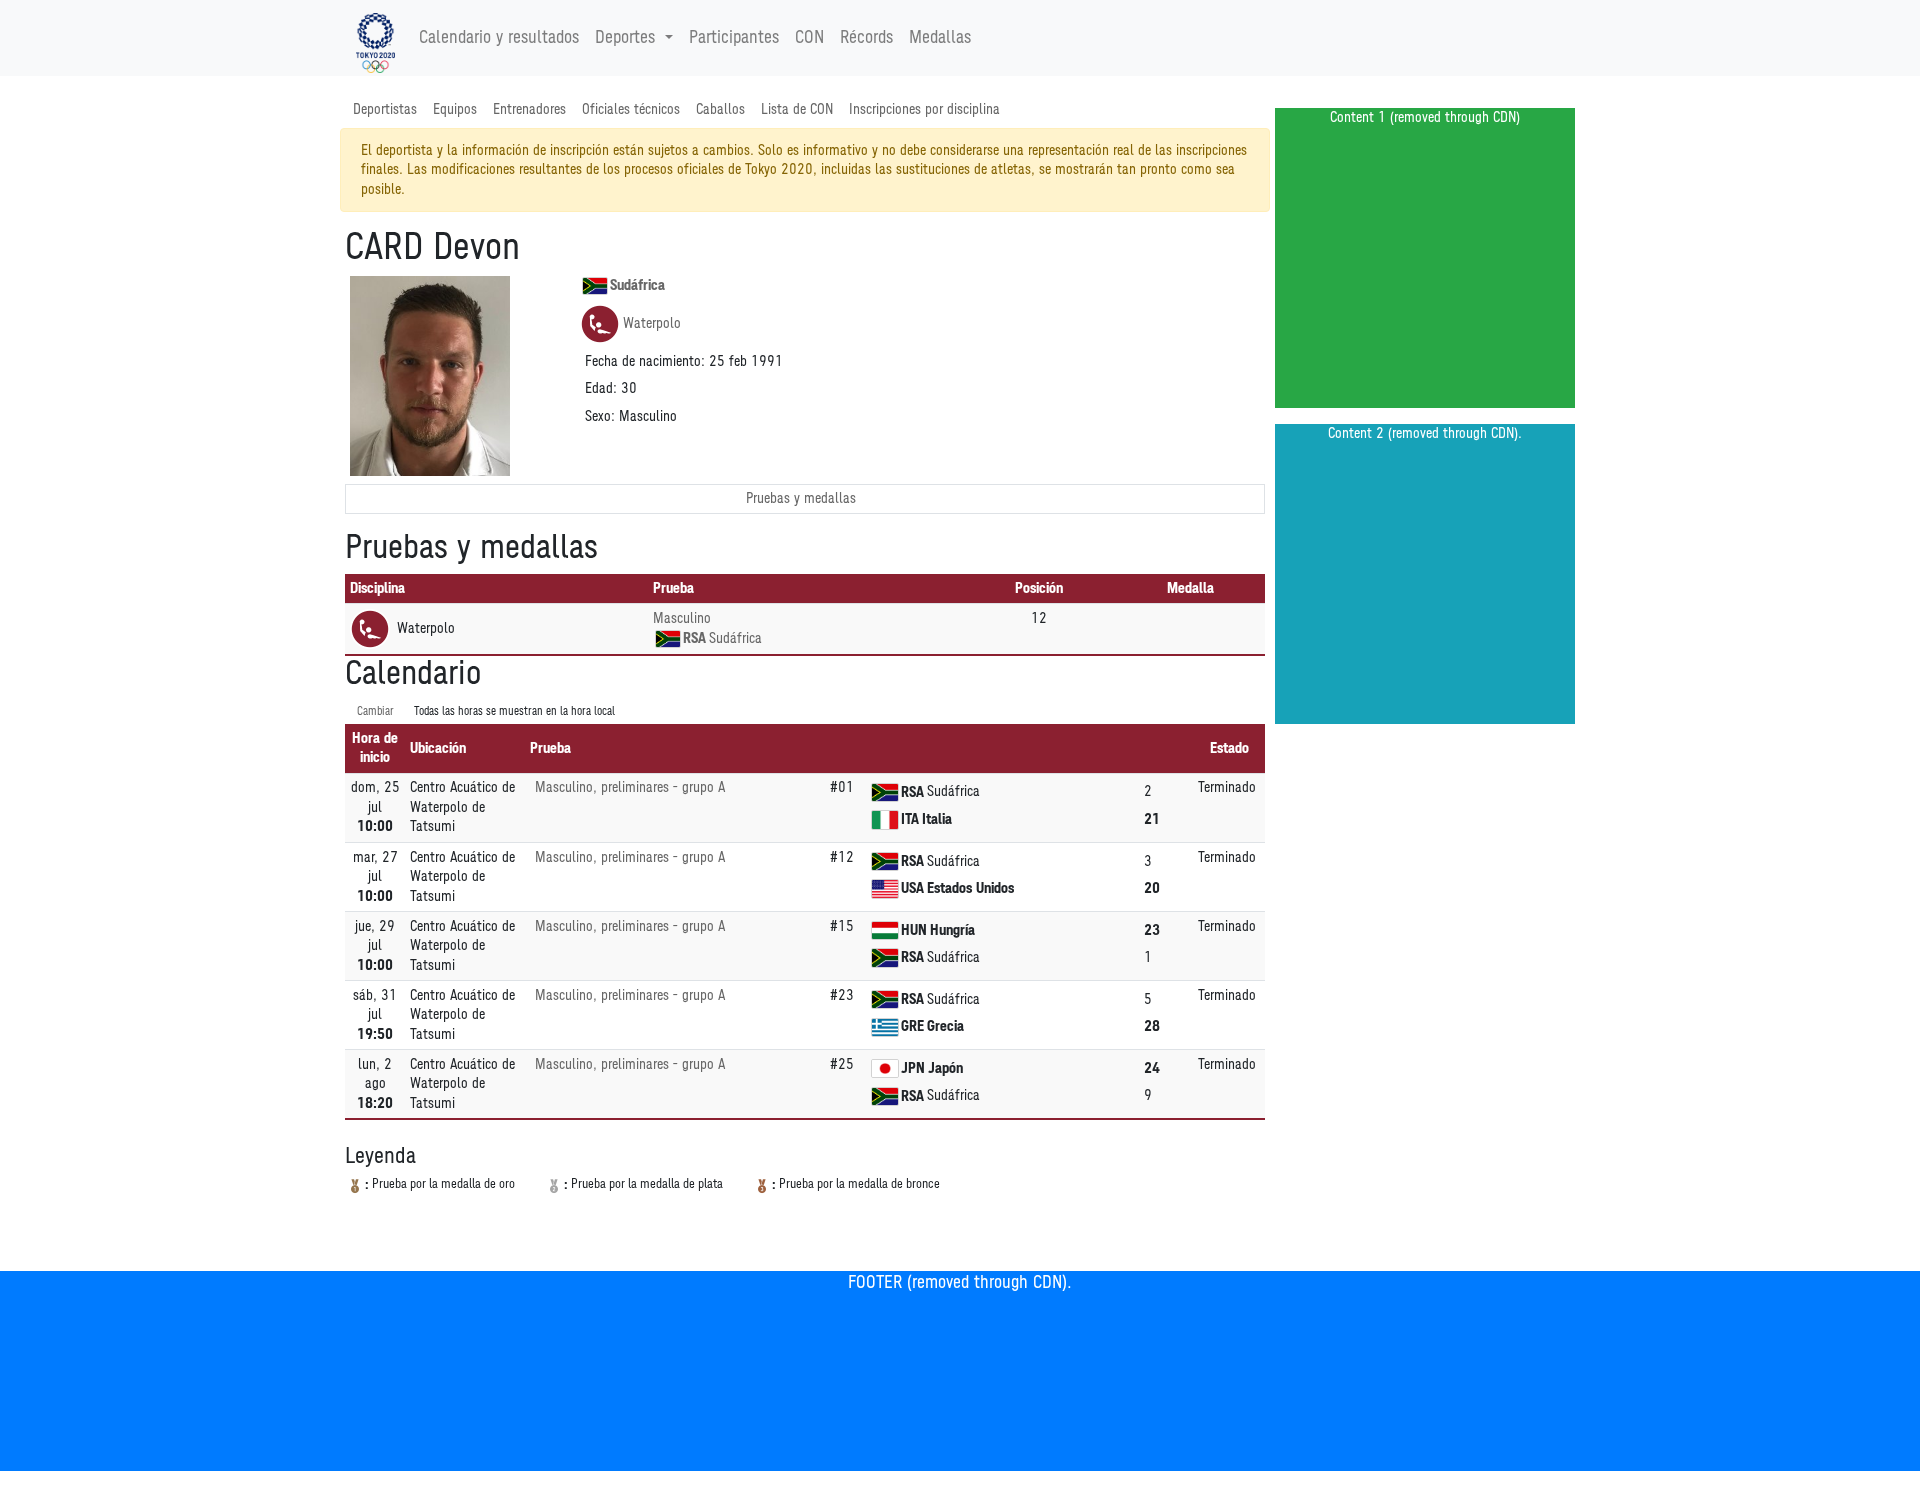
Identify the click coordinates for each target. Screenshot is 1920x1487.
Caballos (720, 109)
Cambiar (375, 711)
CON (809, 38)
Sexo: (600, 416)
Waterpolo (652, 323)
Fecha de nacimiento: (645, 361)
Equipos (455, 109)
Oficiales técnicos (631, 109)
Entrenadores (529, 109)
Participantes (734, 38)
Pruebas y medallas (801, 498)
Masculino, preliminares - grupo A (630, 787)
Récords (866, 38)
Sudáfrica (637, 285)
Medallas (940, 38)
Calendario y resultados (499, 38)
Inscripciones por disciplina (924, 109)
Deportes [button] (625, 38)
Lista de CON (797, 109)
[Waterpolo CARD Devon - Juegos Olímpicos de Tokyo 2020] (375, 38)
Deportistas (385, 109)
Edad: (601, 388)
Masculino (682, 618)
